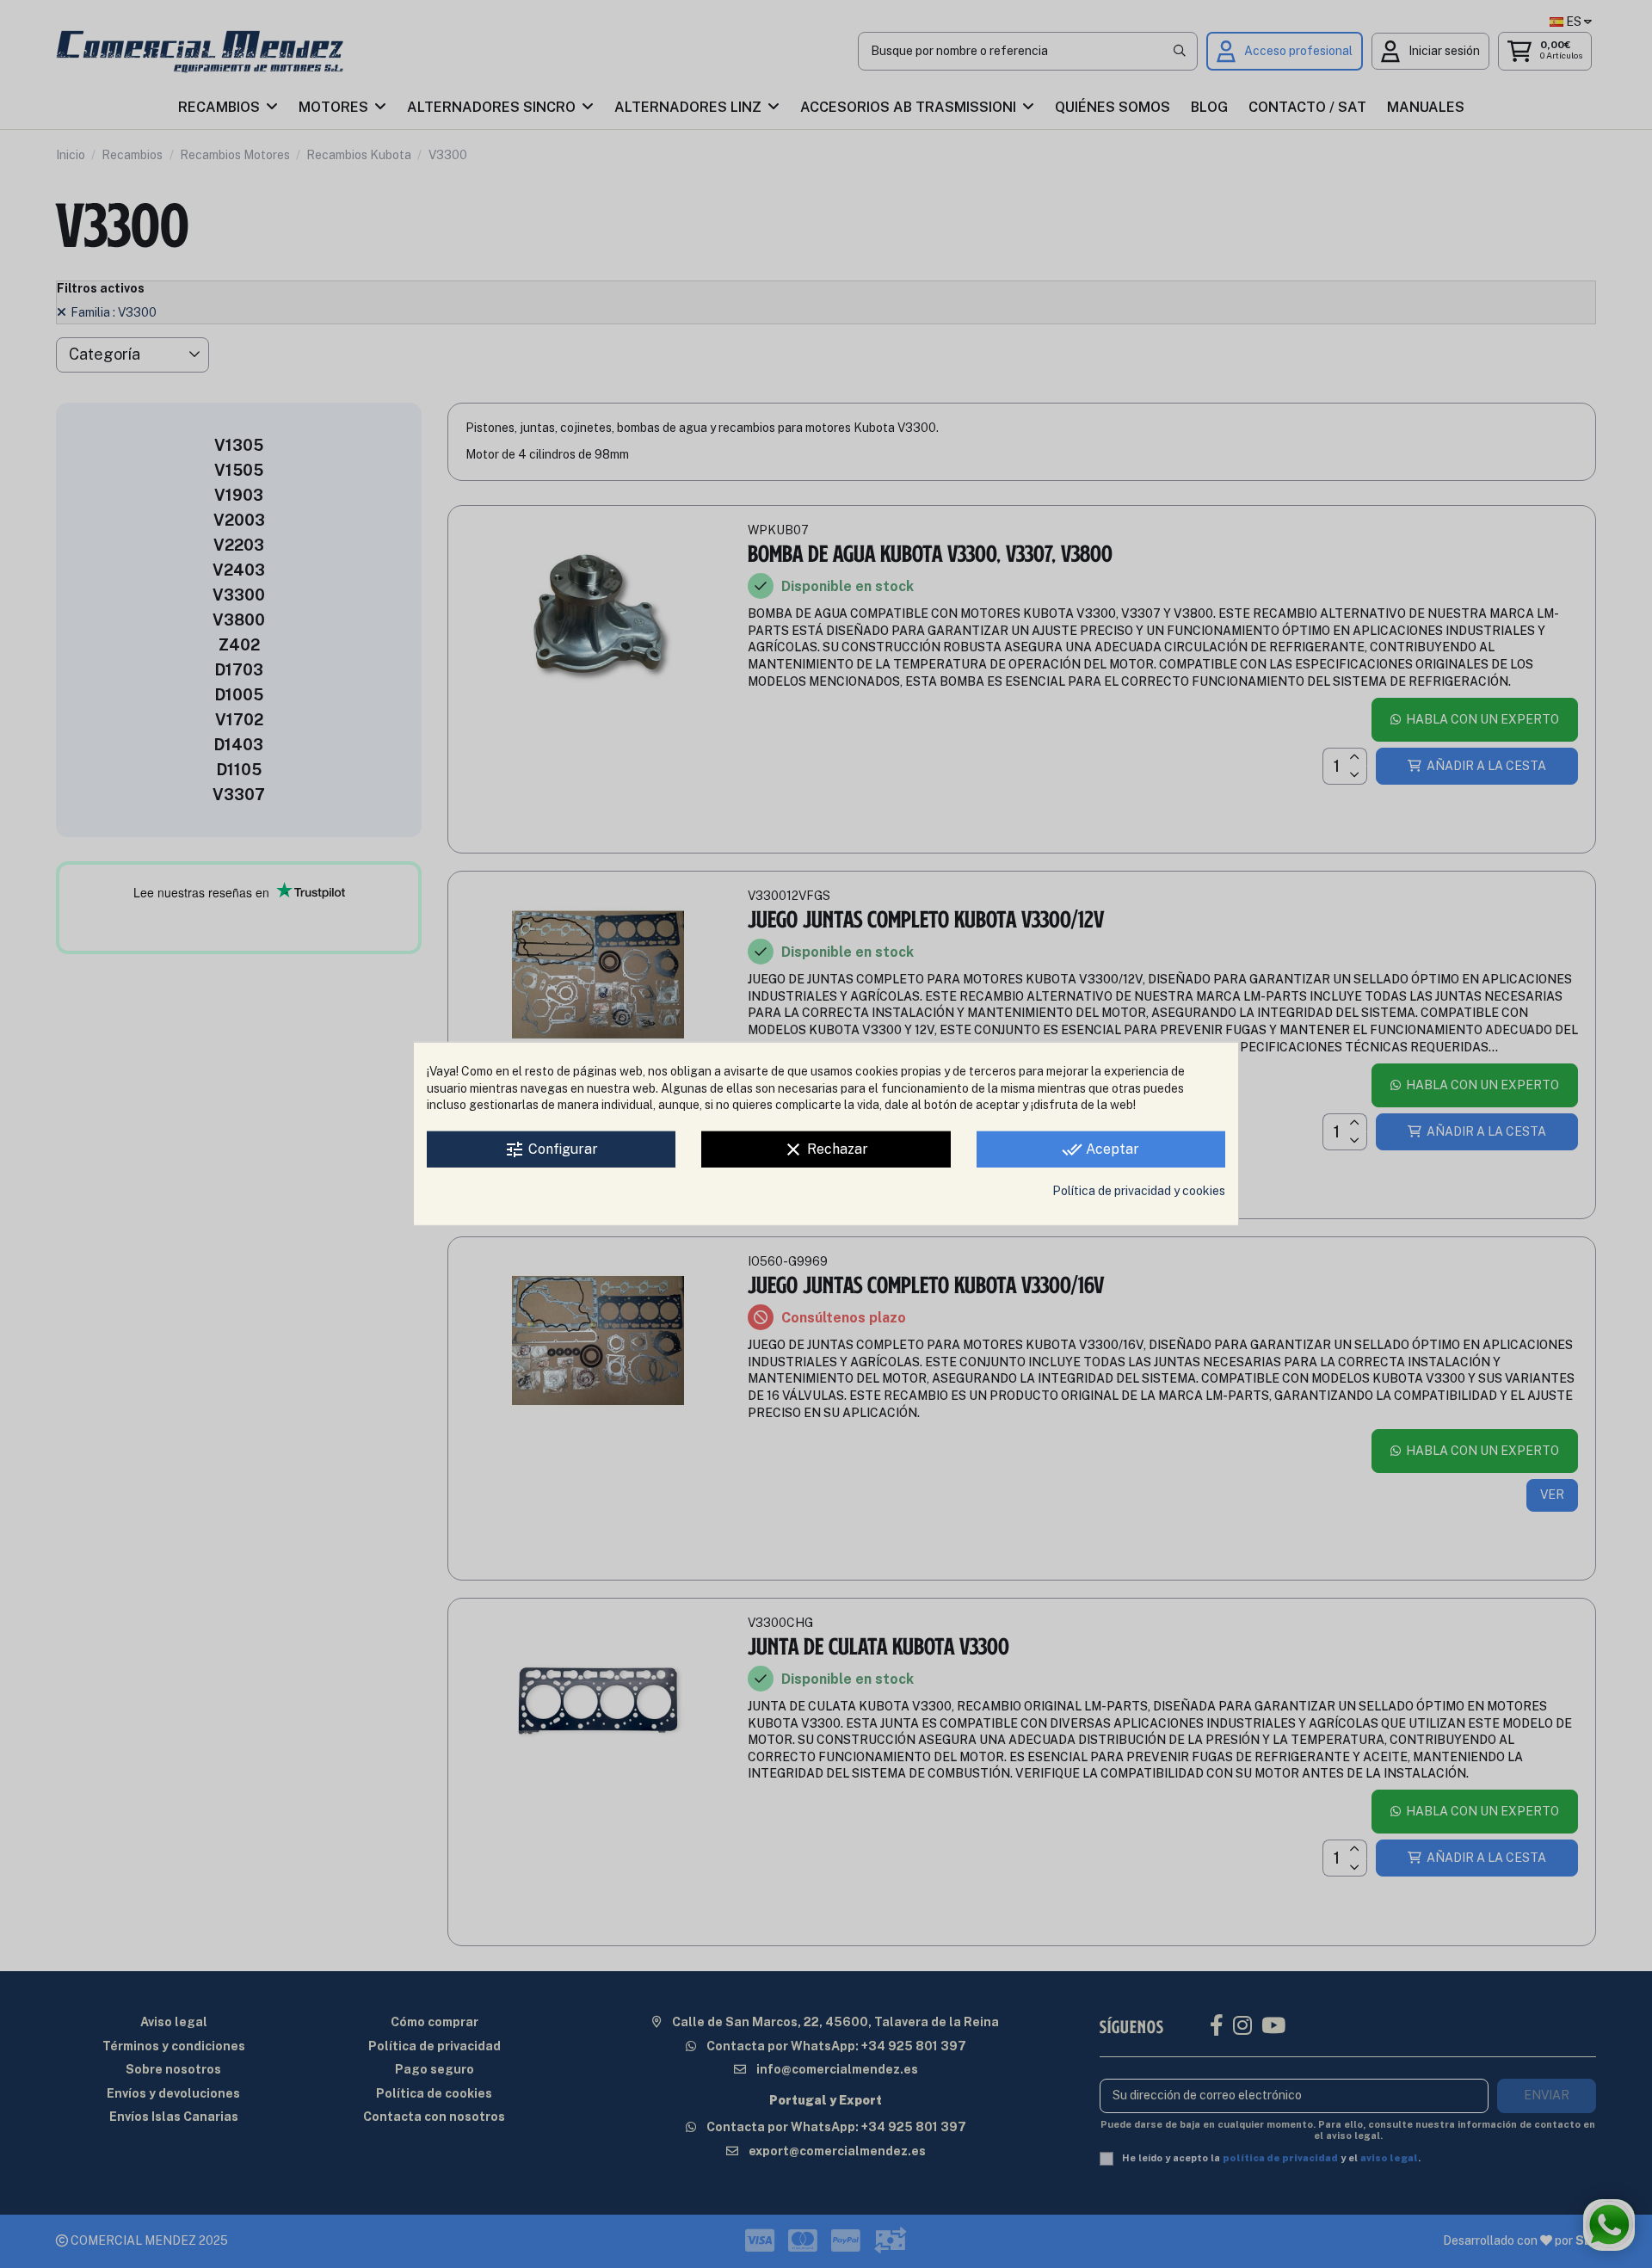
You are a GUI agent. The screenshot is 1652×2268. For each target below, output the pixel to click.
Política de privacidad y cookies (1139, 1191)
